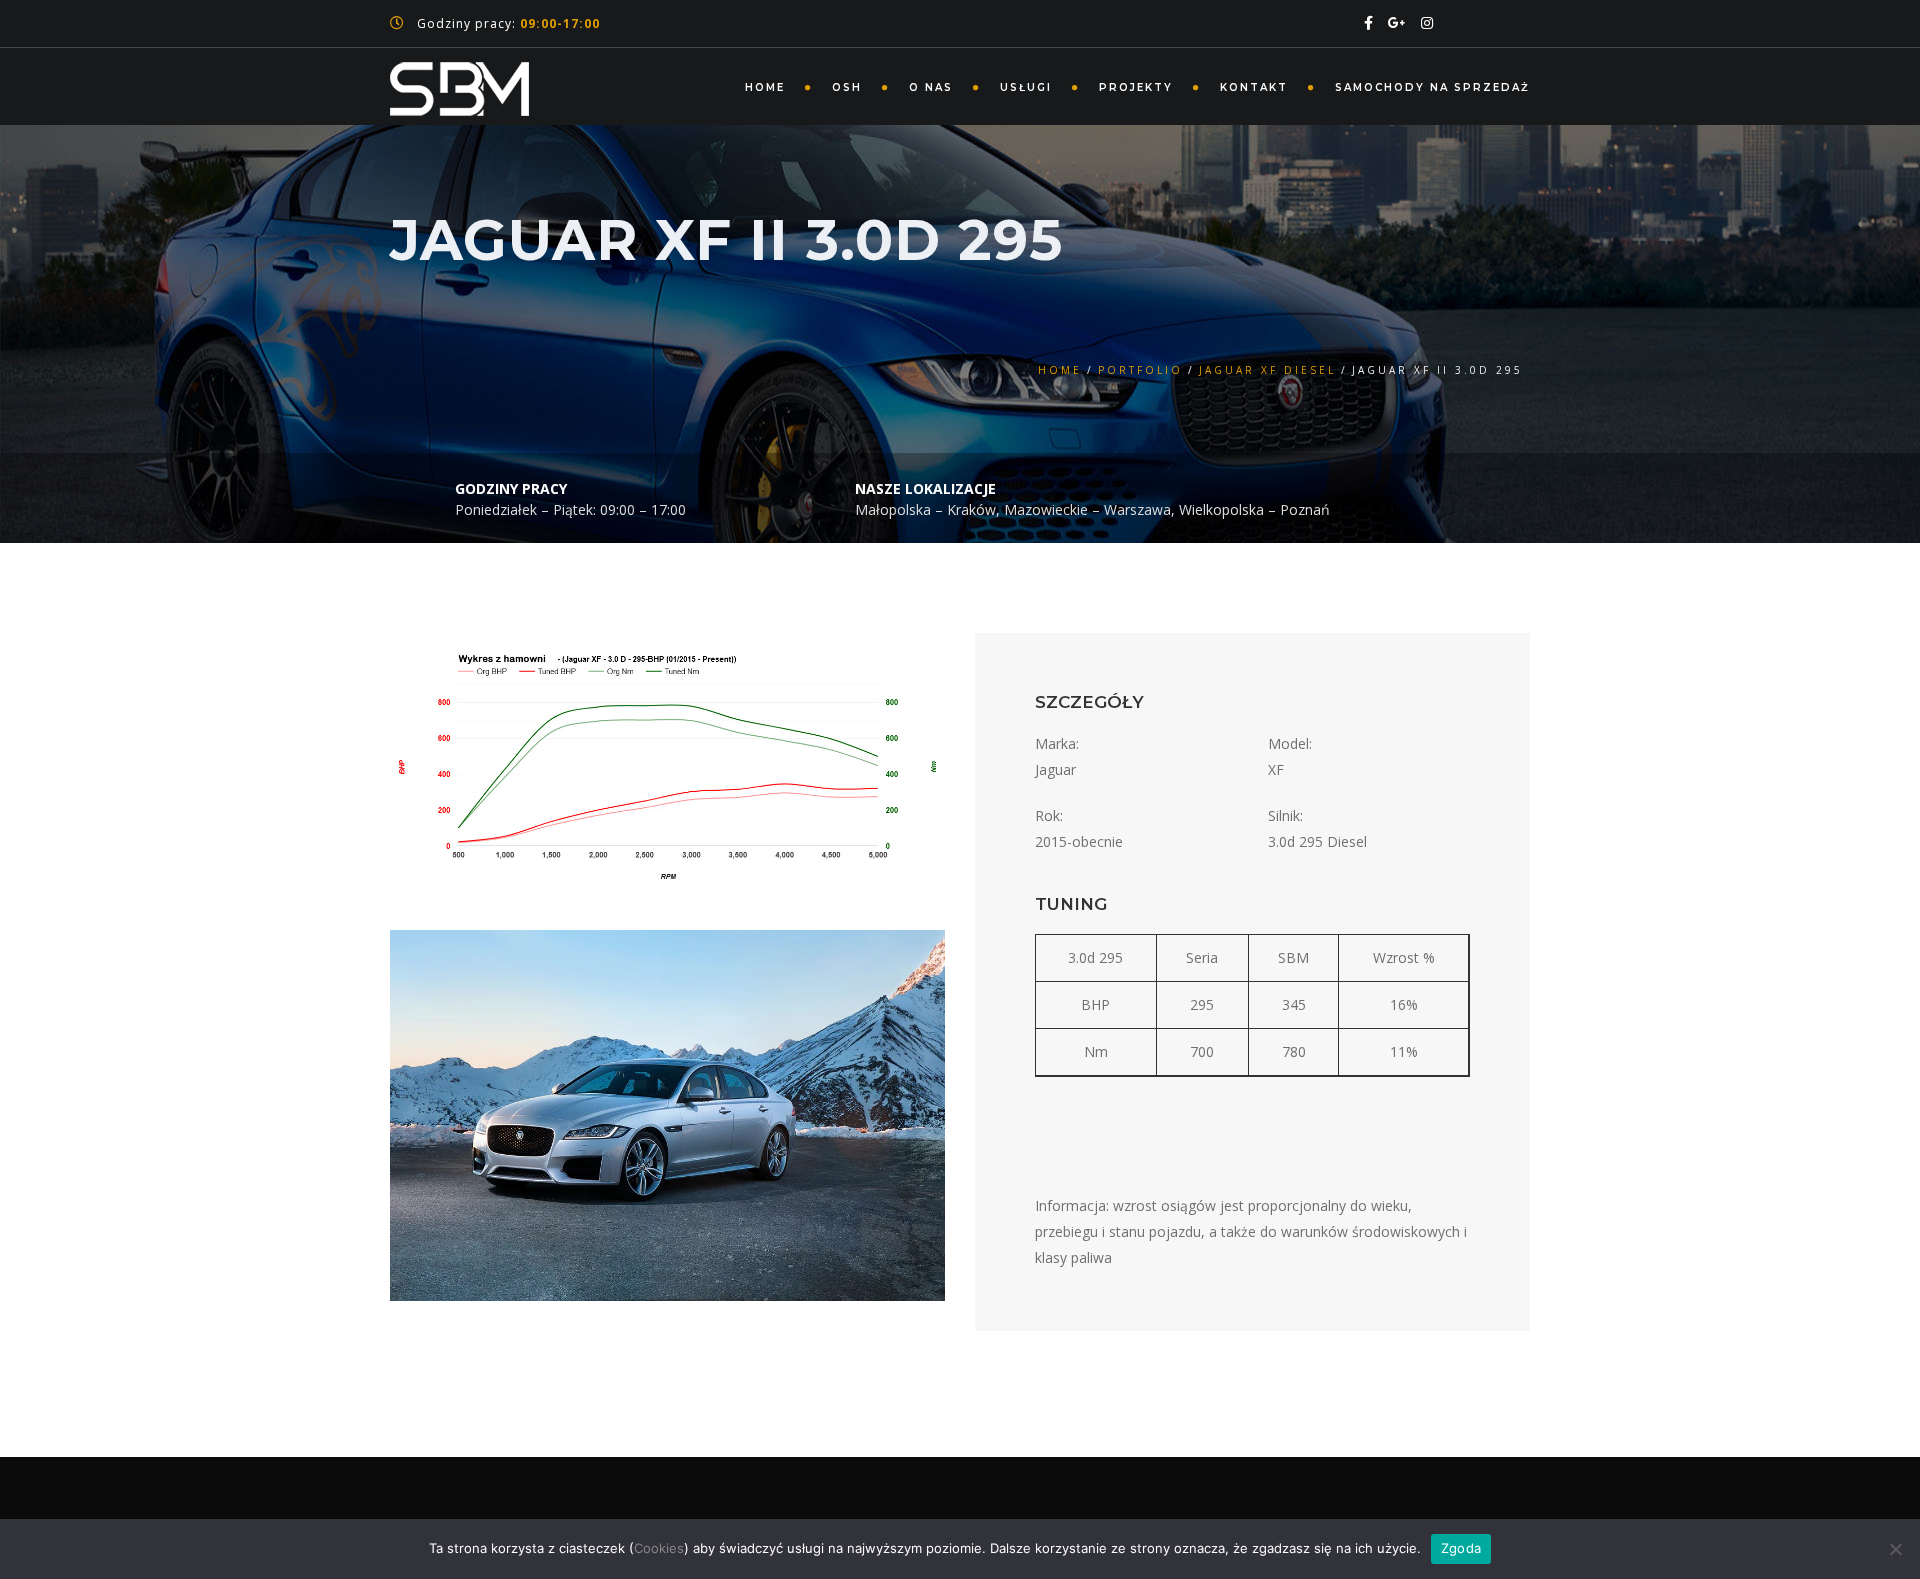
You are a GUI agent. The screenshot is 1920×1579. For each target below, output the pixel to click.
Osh (847, 87)
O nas (931, 87)
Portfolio (1140, 370)
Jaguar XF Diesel (1267, 370)
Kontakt (1254, 87)
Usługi (1026, 87)
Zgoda (1461, 1548)
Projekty (1136, 87)
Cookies (659, 1548)
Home (765, 87)
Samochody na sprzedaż (1432, 87)
